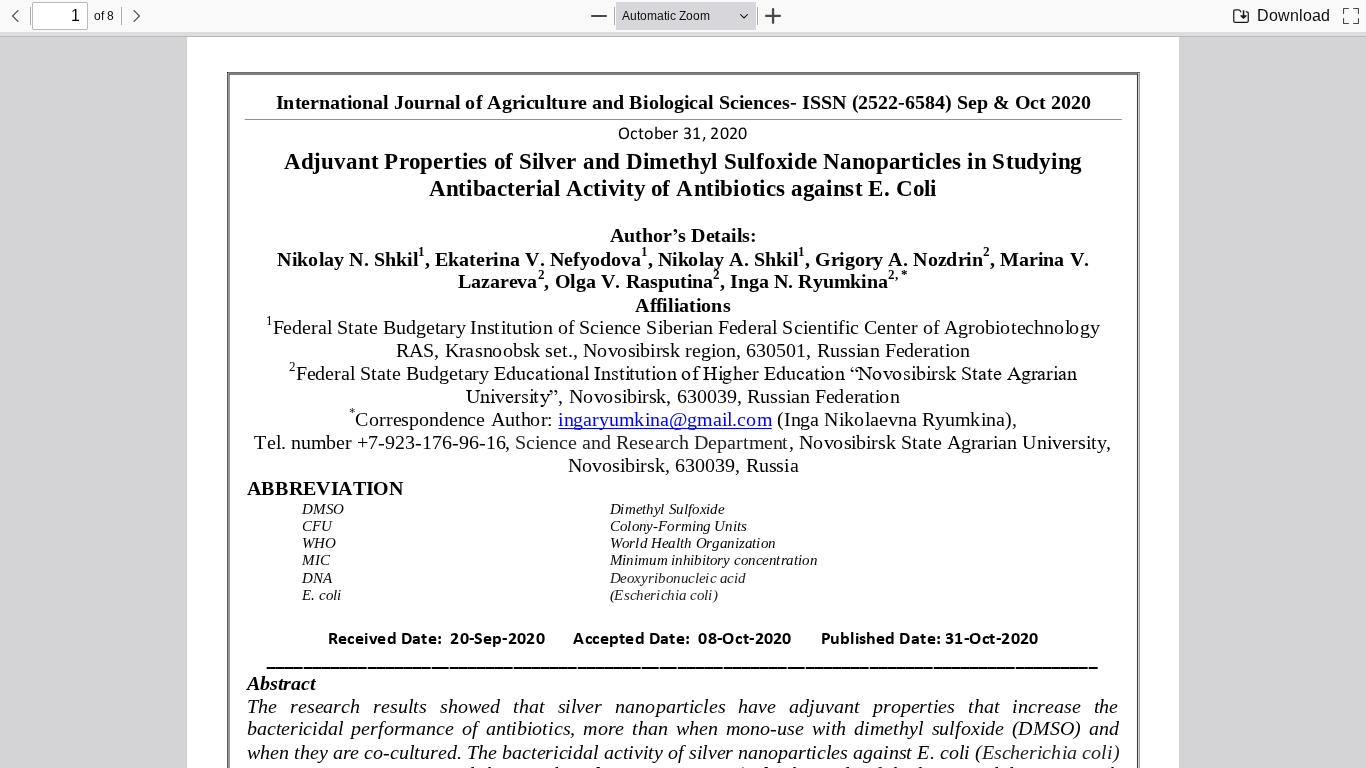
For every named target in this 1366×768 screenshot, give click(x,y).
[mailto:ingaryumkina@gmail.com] (665, 419)
